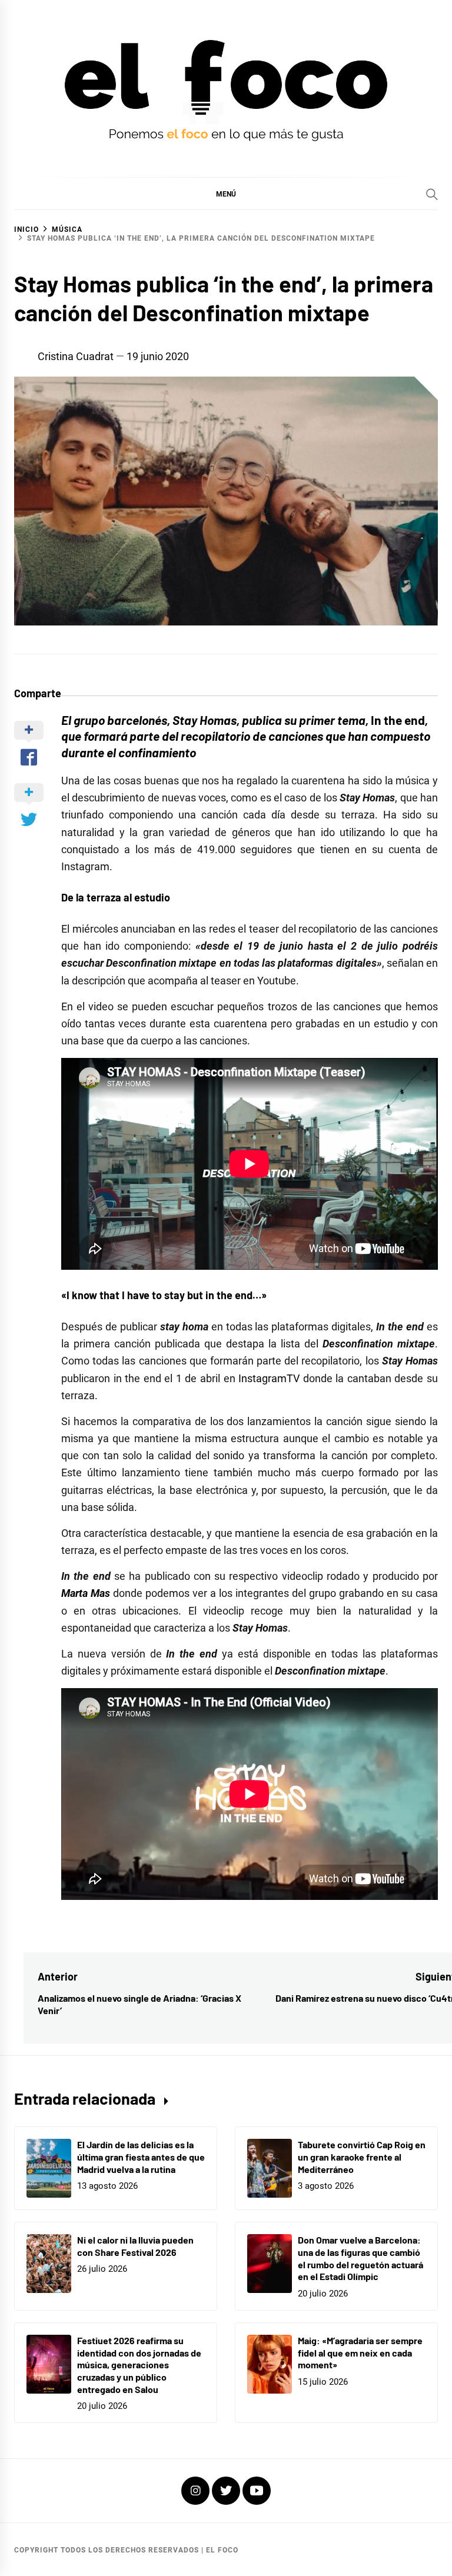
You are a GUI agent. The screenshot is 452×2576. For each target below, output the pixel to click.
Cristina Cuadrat (76, 356)
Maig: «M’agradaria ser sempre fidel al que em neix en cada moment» (360, 2353)
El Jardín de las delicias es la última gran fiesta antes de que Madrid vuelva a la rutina (141, 2157)
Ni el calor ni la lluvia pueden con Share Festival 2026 (135, 2246)
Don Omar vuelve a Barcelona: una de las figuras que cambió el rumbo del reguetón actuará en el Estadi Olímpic (360, 2258)
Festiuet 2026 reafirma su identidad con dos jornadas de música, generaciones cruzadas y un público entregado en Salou (139, 2365)
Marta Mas (86, 1593)
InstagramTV (269, 1378)
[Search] (432, 194)
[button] (226, 194)
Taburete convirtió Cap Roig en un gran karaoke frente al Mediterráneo (362, 2157)
